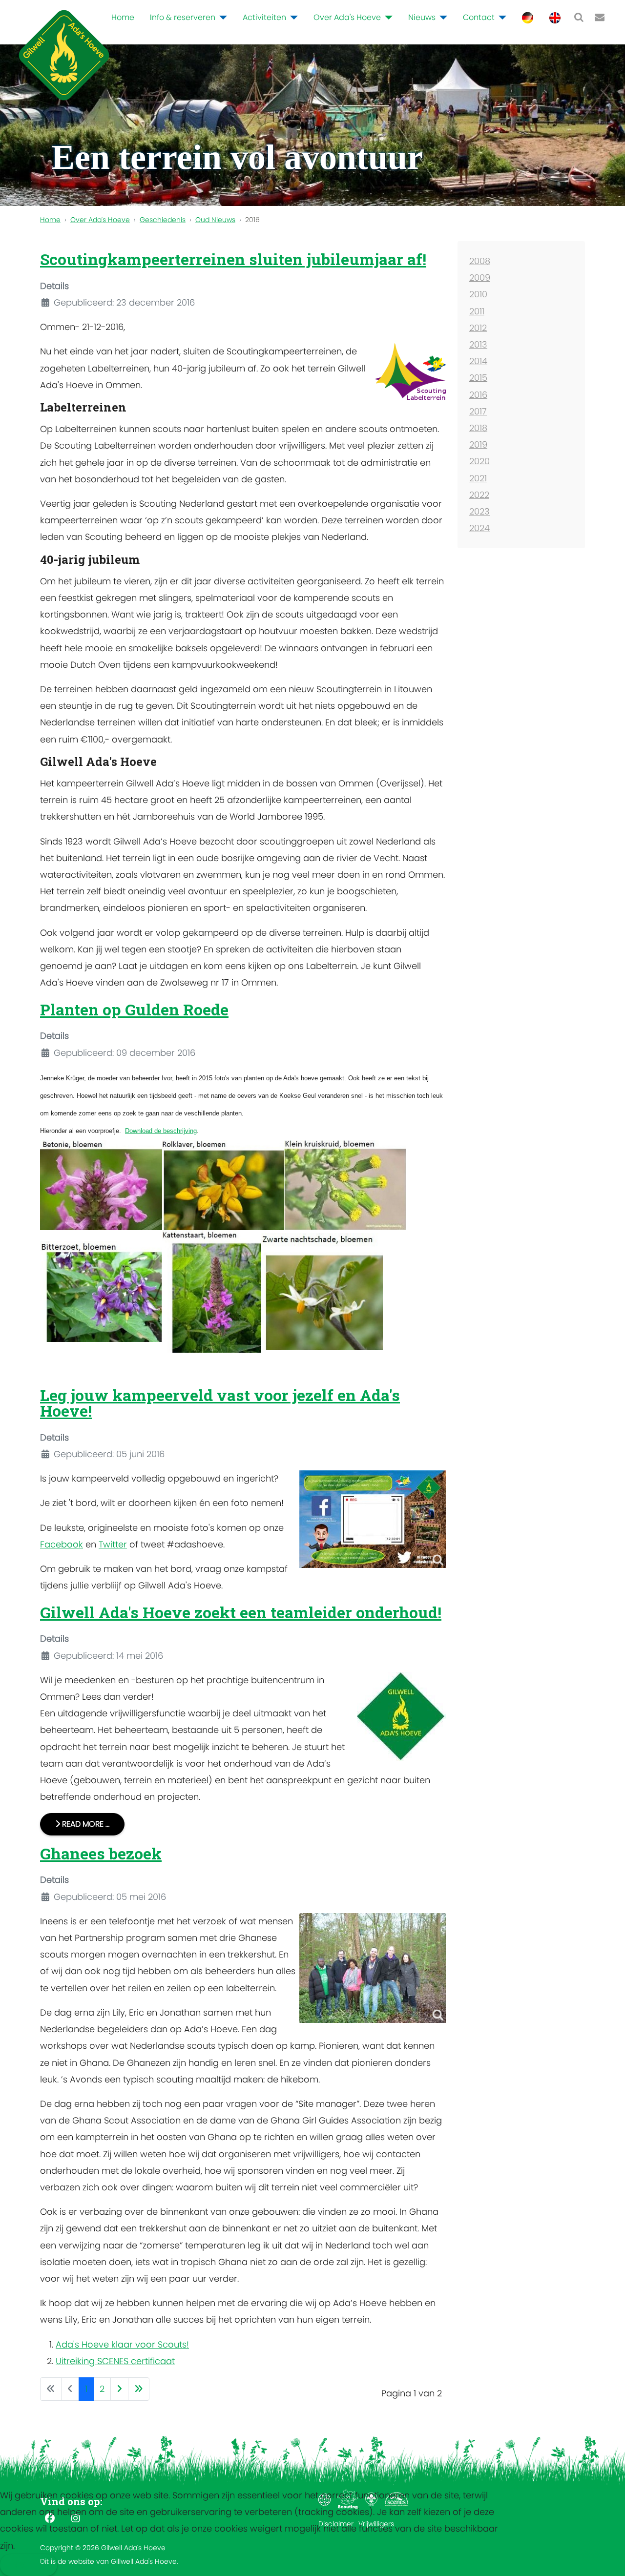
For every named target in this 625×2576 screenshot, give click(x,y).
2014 (478, 361)
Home (123, 17)
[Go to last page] (139, 2389)
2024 (479, 528)
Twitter (113, 1544)
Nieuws (422, 17)
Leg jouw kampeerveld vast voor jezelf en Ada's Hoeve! (220, 1403)
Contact (479, 17)
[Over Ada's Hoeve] (387, 18)
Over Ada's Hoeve (347, 17)
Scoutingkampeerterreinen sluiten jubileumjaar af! (233, 259)
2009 (480, 278)
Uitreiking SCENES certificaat (115, 2361)
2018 (478, 428)
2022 (479, 495)
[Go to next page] (119, 2389)
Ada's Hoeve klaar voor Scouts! (122, 2344)
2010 (478, 294)
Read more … (85, 1824)
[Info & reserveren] (221, 18)
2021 (478, 478)
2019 (478, 444)
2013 (478, 344)
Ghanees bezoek (101, 1853)
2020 (479, 461)
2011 (477, 311)
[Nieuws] (441, 18)
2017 (478, 411)
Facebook (62, 1544)
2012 (478, 328)
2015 (478, 378)
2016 (478, 395)
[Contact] (500, 18)
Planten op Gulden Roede (134, 1009)
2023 (479, 511)
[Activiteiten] (292, 18)
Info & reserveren (183, 17)
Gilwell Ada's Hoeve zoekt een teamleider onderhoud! (241, 1612)
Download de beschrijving (161, 1131)
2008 (480, 261)
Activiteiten (264, 17)
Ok (21, 2565)
